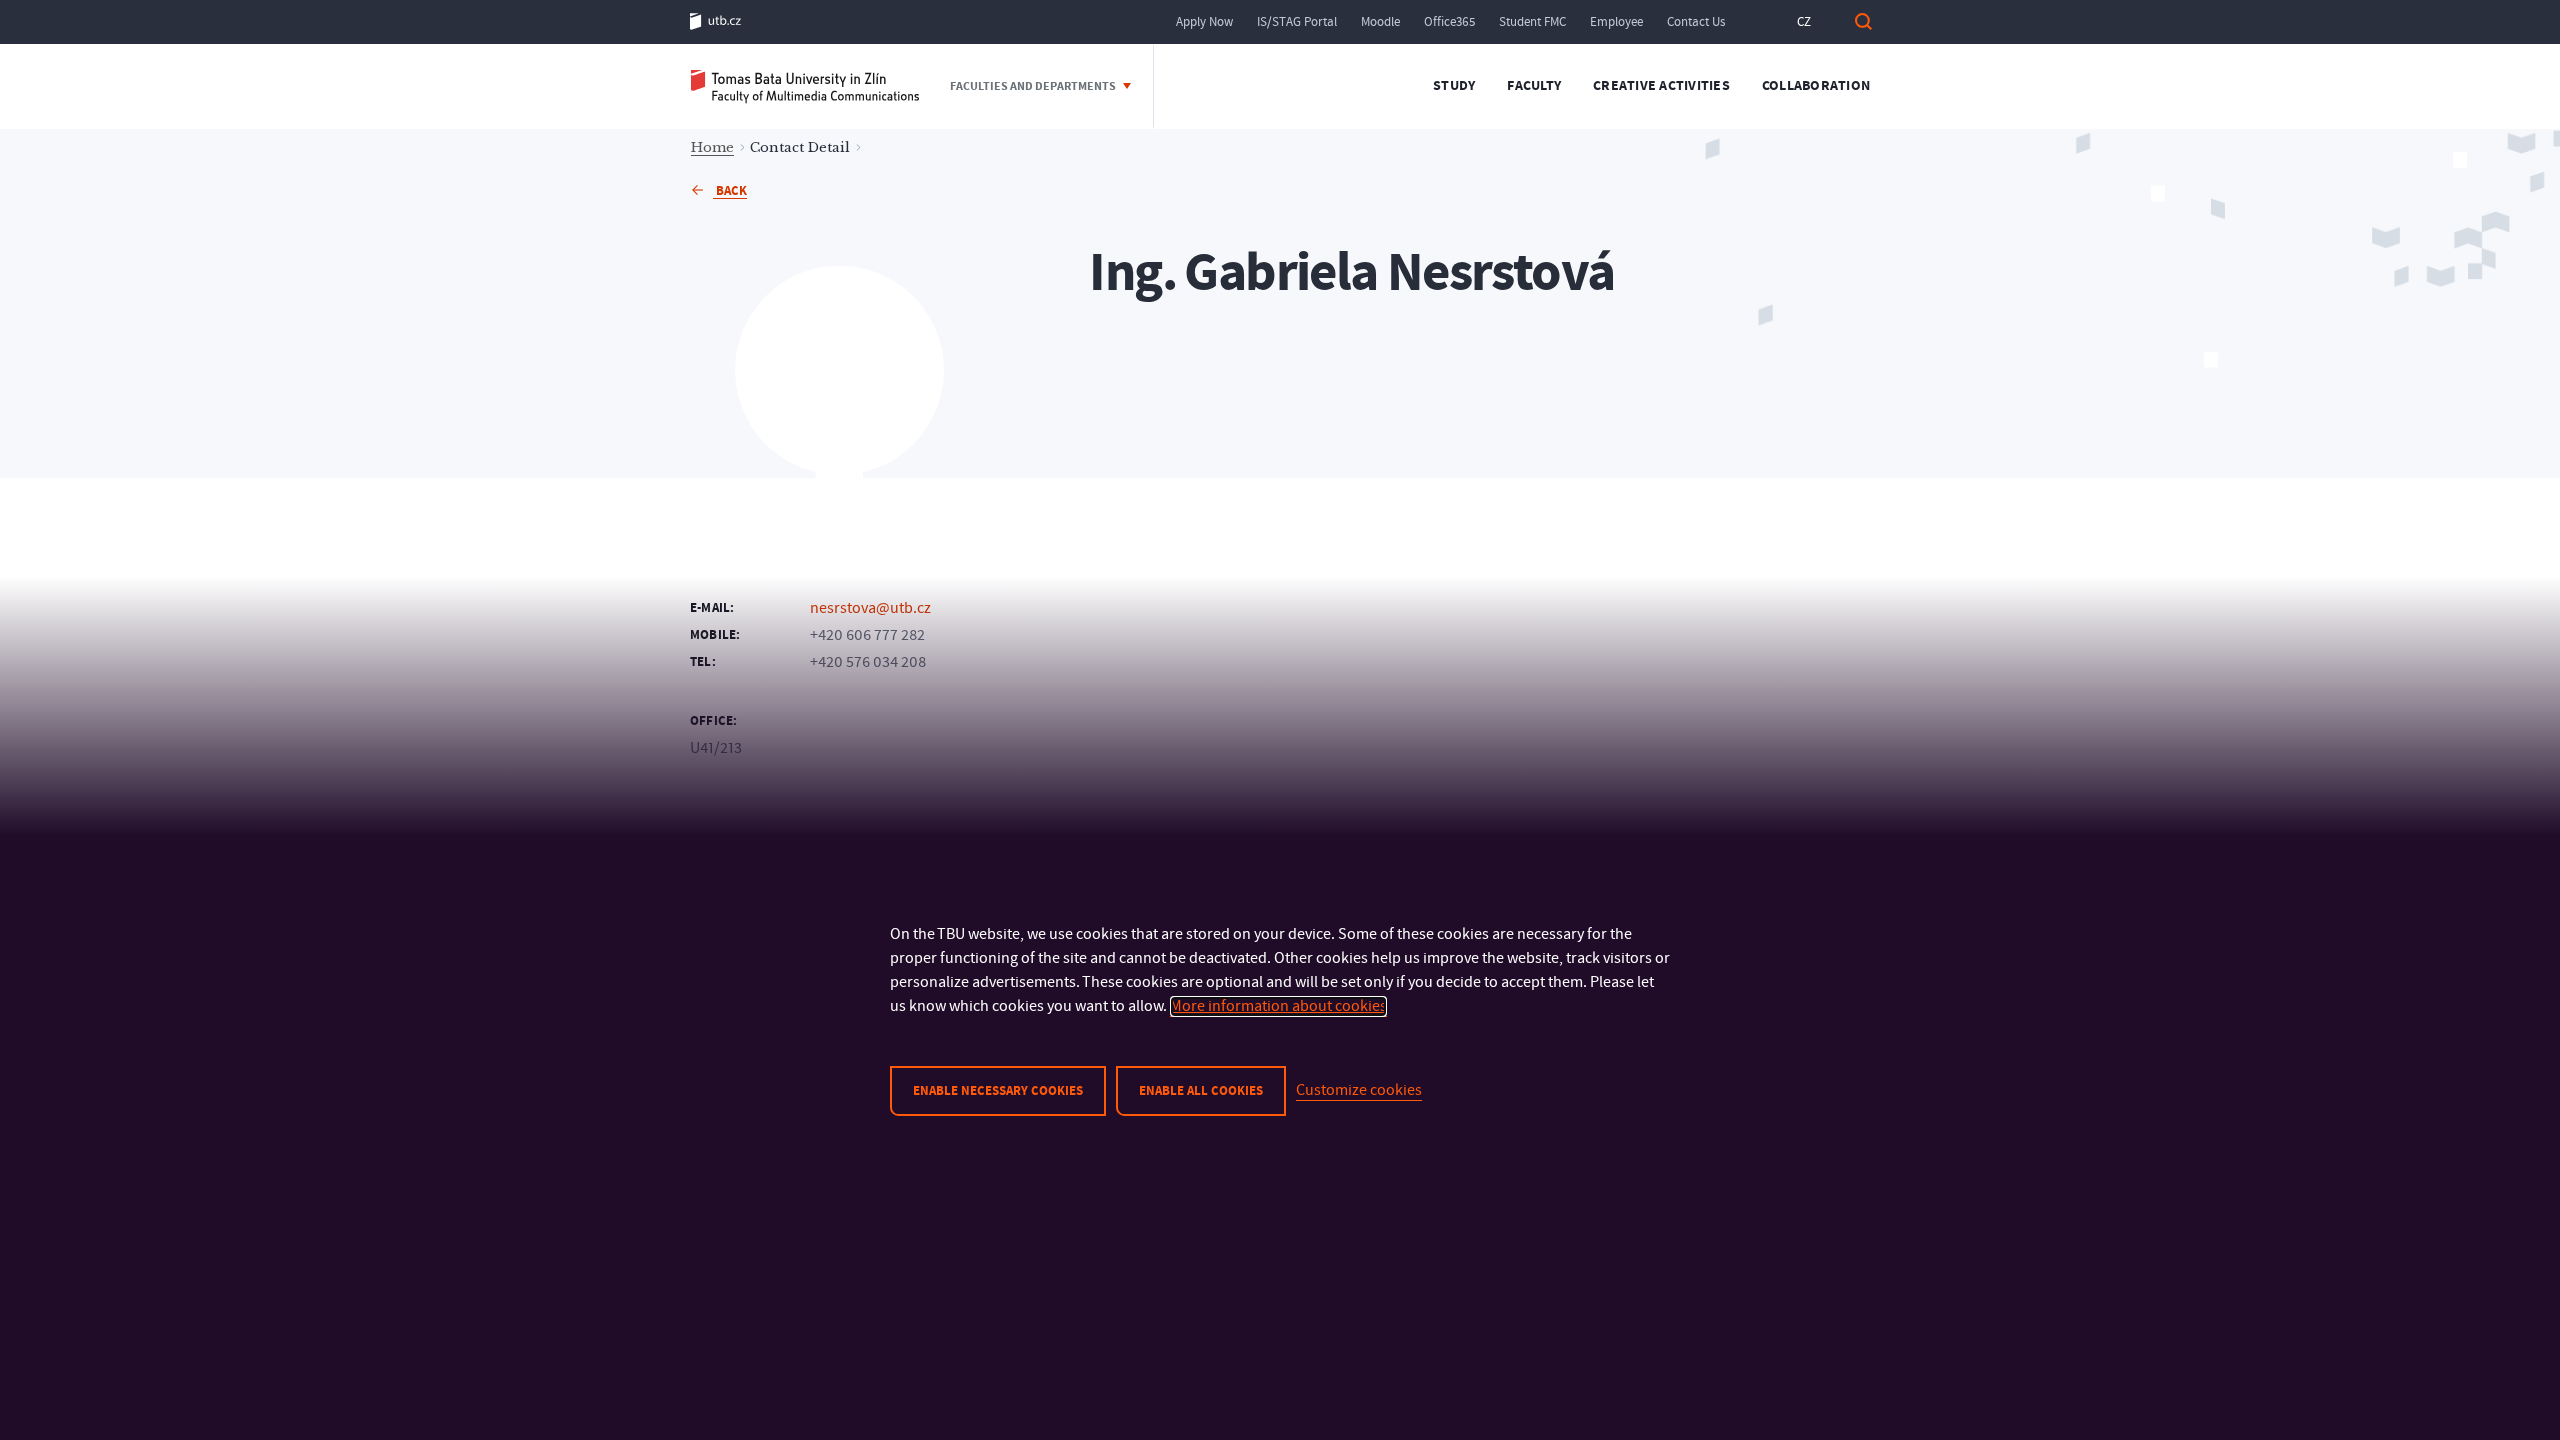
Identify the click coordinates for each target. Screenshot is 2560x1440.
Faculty (1534, 86)
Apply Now (1204, 22)
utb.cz (715, 21)
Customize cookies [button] (1359, 1090)
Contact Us (1696, 22)
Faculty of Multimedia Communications (805, 86)
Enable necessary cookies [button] (998, 1091)
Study (1454, 86)
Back (730, 191)
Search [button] (1863, 21)
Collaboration (1816, 86)
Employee (1616, 22)
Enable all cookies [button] (1201, 1091)
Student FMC (1532, 22)
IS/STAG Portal (1297, 22)
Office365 (1449, 22)
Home (712, 147)
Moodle (1380, 22)
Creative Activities (1661, 86)
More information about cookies (1278, 1006)
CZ (1804, 22)
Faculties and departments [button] (1034, 86)
